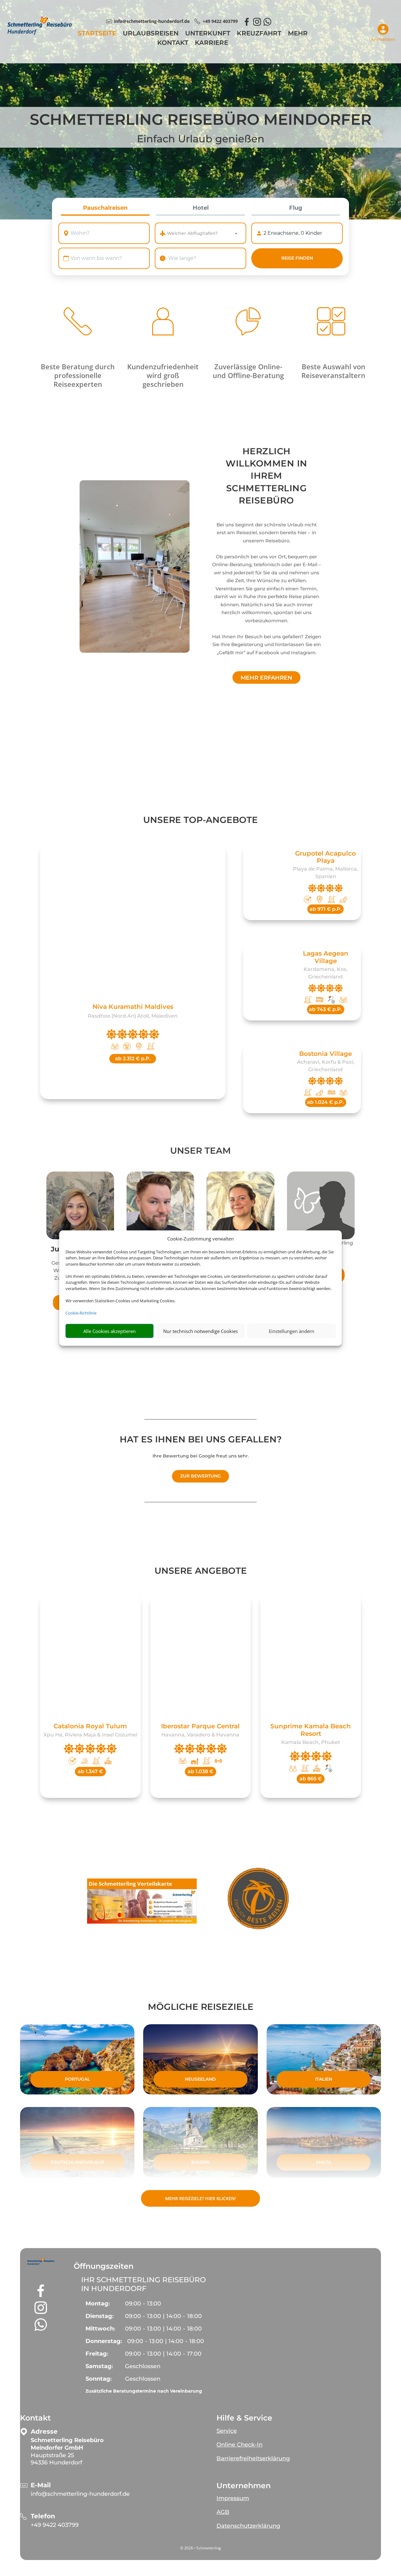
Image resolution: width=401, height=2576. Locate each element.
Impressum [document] (233, 2498)
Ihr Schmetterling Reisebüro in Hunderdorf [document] (143, 2284)
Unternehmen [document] (244, 2486)
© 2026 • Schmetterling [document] (200, 2548)
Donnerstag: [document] (104, 2341)
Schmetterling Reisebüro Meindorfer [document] (201, 120)
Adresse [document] (44, 2432)
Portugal (77, 2079)
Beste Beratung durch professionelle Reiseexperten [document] (78, 375)
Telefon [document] (43, 2516)
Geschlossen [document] (143, 2366)
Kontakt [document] (35, 2418)
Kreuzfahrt (259, 34)
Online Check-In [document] (240, 2445)
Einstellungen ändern (292, 1331)
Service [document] (227, 2431)
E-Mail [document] (41, 2485)
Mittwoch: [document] (100, 2329)
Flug (296, 208)
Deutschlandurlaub (77, 2162)
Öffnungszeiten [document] (104, 2266)
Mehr (298, 34)
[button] (41, 2262)
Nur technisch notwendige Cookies (200, 1331)
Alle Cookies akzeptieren (109, 1331)
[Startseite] (135, 566)
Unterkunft (208, 34)
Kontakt (173, 43)
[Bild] (80, 1205)
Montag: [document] (98, 2304)
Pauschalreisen (105, 208)
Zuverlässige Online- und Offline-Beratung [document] (248, 371)
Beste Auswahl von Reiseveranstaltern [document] (333, 371)
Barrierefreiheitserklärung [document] (253, 2458)
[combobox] (110, 233)
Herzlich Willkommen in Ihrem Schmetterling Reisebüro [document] (266, 476)
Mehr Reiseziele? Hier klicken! (200, 2198)
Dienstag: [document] (100, 2316)
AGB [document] (223, 2512)
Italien (324, 2079)
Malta (324, 2162)
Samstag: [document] (99, 2366)
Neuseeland (200, 2079)
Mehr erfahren (266, 678)
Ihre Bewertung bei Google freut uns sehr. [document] (201, 1456)
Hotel (201, 208)
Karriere (211, 43)
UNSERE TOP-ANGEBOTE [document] (200, 820)
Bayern (200, 2162)
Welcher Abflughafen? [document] (192, 233)
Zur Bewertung (200, 1476)
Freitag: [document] (97, 2354)
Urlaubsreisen (151, 34)
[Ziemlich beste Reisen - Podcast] (259, 1900)
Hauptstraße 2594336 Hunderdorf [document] (67, 2451)
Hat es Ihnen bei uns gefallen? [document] (201, 1440)
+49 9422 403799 (55, 2525)
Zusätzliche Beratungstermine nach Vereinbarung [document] (144, 2391)
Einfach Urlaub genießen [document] (201, 139)
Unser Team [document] (200, 1151)
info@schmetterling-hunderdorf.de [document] (152, 21)
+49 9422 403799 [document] (220, 21)
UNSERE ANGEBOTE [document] (201, 1571)
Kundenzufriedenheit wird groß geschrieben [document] (163, 375)
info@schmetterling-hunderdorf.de (80, 2494)
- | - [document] (163, 2316)
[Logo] (39, 33)
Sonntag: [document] (99, 2379)
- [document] (143, 2304)
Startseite (97, 34)
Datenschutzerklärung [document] (248, 2526)
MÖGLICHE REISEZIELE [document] (201, 2007)
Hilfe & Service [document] (244, 2418)
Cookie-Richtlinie (81, 1313)
